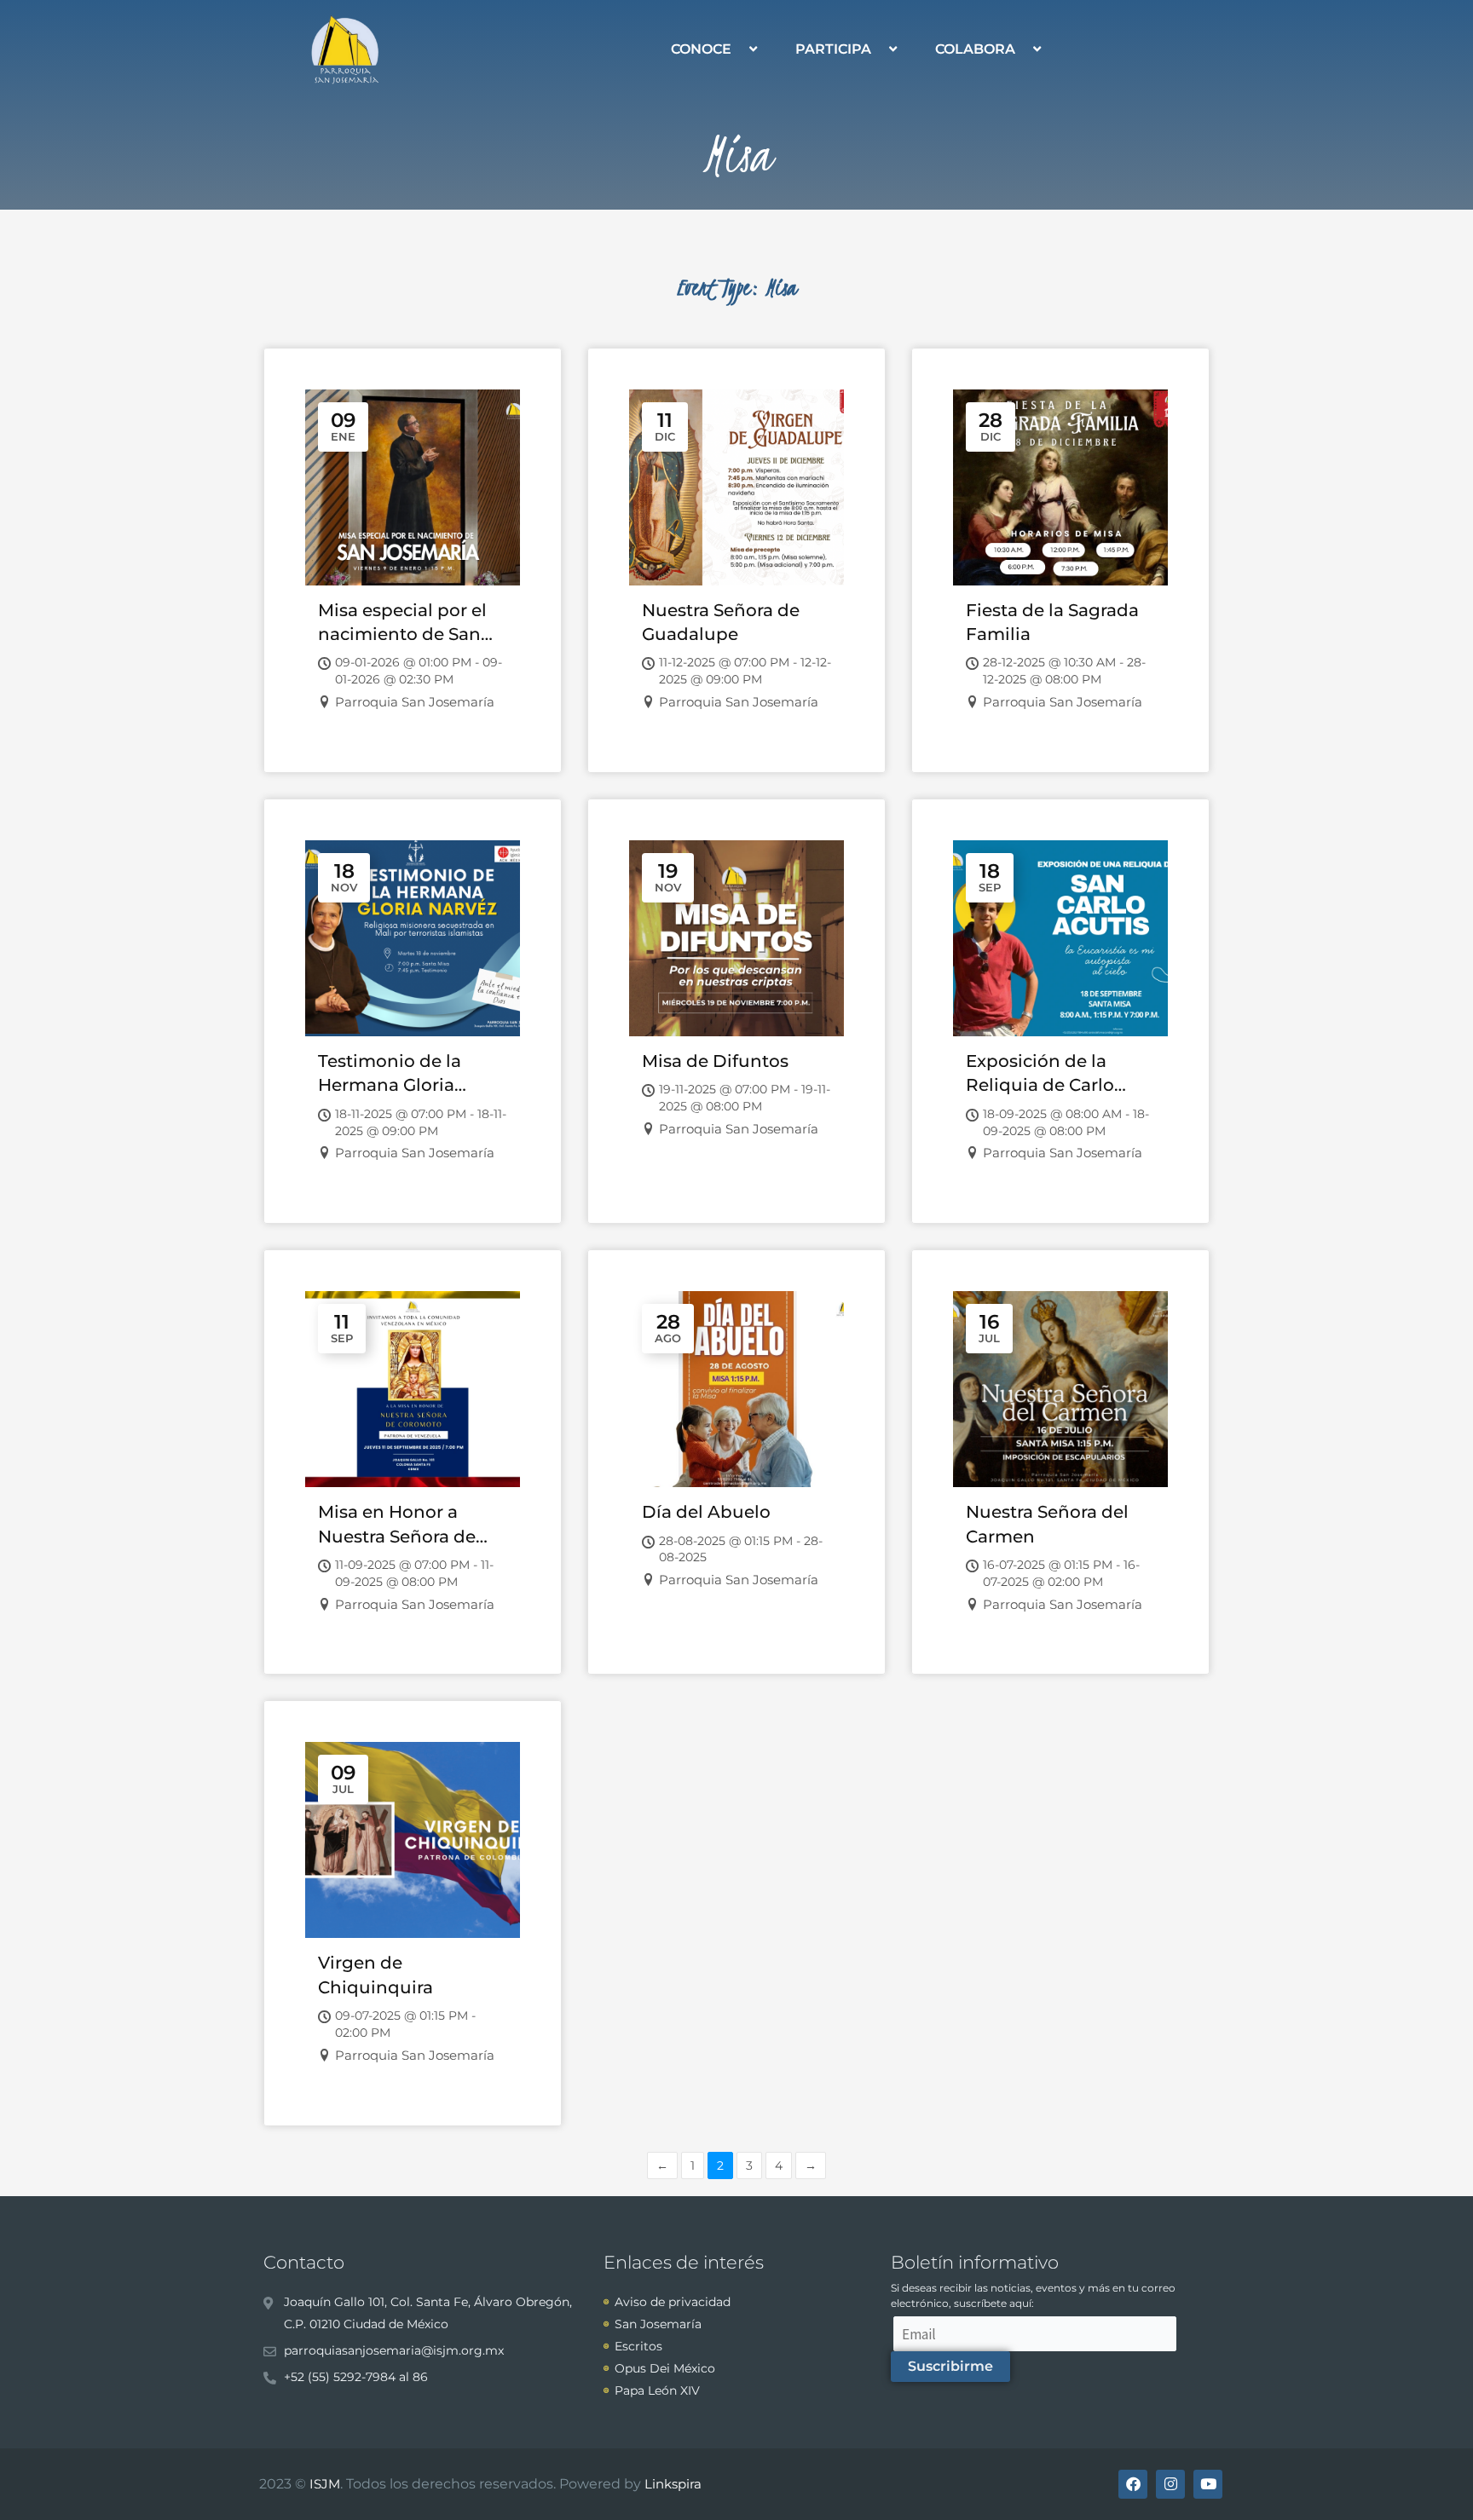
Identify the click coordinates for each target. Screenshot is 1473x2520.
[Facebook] (1133, 2484)
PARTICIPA (833, 49)
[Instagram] (1170, 2484)
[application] (738, 49)
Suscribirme (950, 2366)
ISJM (325, 2484)
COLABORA (975, 49)
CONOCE (701, 49)
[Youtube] (1208, 2484)
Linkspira (673, 2484)
